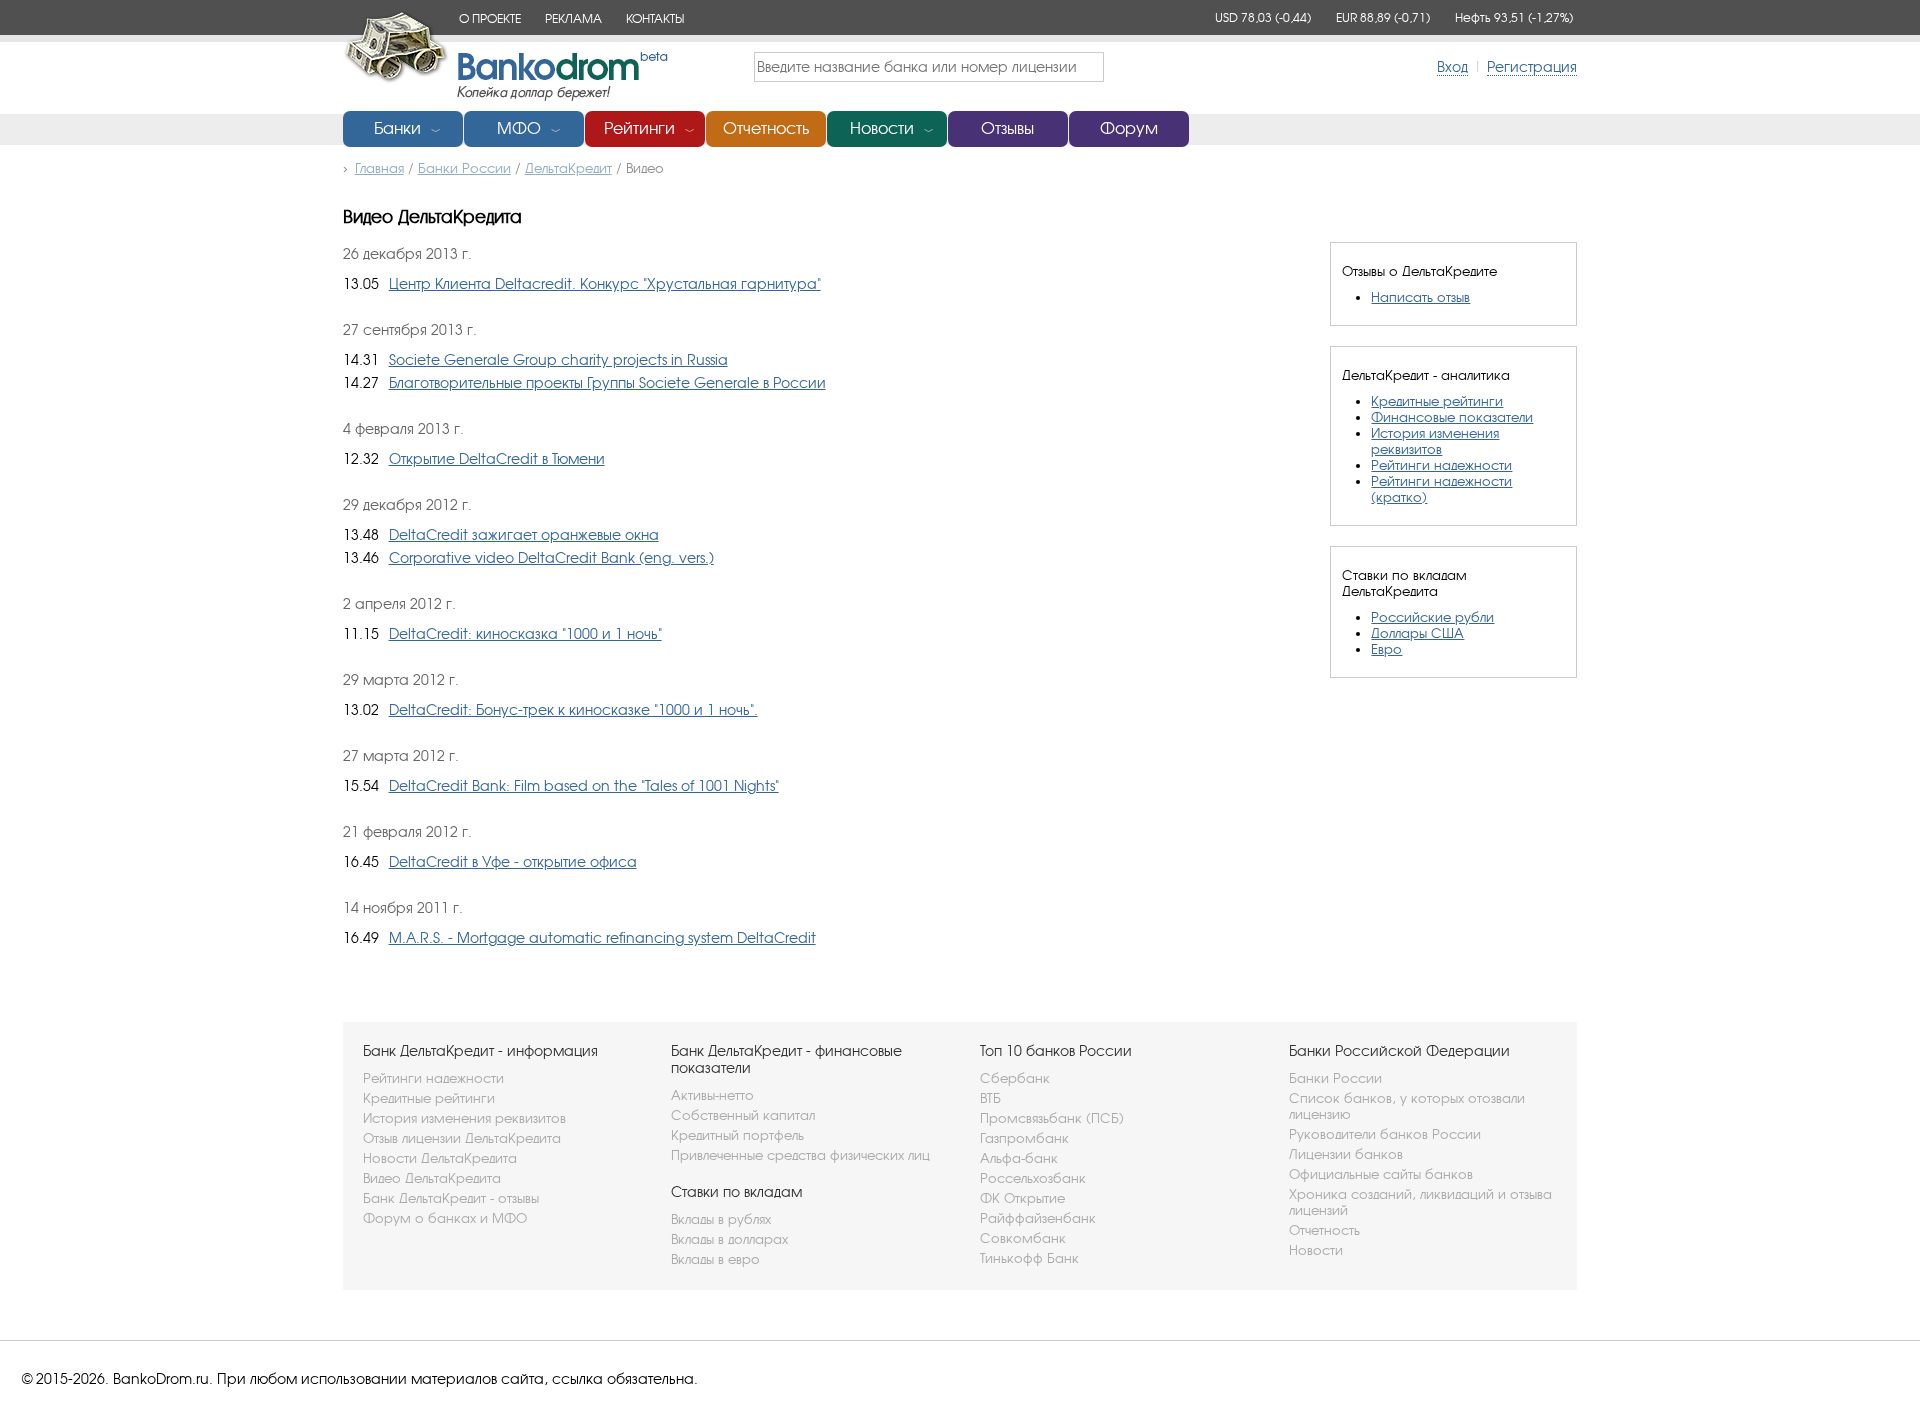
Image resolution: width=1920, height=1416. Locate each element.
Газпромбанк (1024, 1138)
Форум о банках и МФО (445, 1218)
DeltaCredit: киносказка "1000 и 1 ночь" (525, 633)
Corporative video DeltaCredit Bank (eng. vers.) (551, 557)
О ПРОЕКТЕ (490, 18)
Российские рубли (1432, 617)
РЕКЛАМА (573, 18)
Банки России (1335, 1078)
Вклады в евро (715, 1259)
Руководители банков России (1385, 1134)
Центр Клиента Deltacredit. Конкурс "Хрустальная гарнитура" (605, 283)
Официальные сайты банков (1381, 1174)
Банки (397, 128)
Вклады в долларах (729, 1239)
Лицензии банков (1346, 1154)
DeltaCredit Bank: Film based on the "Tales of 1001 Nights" (584, 785)
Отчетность (766, 128)
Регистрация (1532, 66)
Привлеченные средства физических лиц (800, 1155)
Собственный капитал (743, 1115)
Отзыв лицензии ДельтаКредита (462, 1138)
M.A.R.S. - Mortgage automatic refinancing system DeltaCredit (602, 937)
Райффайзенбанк (1038, 1218)
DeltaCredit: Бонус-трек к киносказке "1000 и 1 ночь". (573, 709)
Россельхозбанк (1033, 1178)
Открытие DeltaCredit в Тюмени (497, 458)
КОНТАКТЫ (655, 18)
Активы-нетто (712, 1095)
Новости (882, 128)
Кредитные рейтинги (1437, 401)
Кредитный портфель (737, 1135)
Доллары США (1417, 633)
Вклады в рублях (721, 1219)
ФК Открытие (1022, 1198)
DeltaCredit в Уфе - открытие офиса (513, 861)
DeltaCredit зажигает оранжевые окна (524, 534)
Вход (1452, 66)
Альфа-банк (1019, 1158)
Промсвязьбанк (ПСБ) (1052, 1118)
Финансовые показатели (1452, 417)
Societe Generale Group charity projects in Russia (558, 359)
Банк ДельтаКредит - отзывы (451, 1198)
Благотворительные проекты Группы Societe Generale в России (607, 382)
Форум (1129, 128)
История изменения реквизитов (1435, 441)
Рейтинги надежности (1441, 465)
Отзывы (1007, 128)
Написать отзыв (1420, 297)
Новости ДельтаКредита (440, 1158)
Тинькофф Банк (1029, 1258)
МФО (519, 128)
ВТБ (990, 1098)
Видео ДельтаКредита (432, 1178)
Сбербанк (1015, 1078)
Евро (1386, 649)
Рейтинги (639, 128)
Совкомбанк (1023, 1238)
